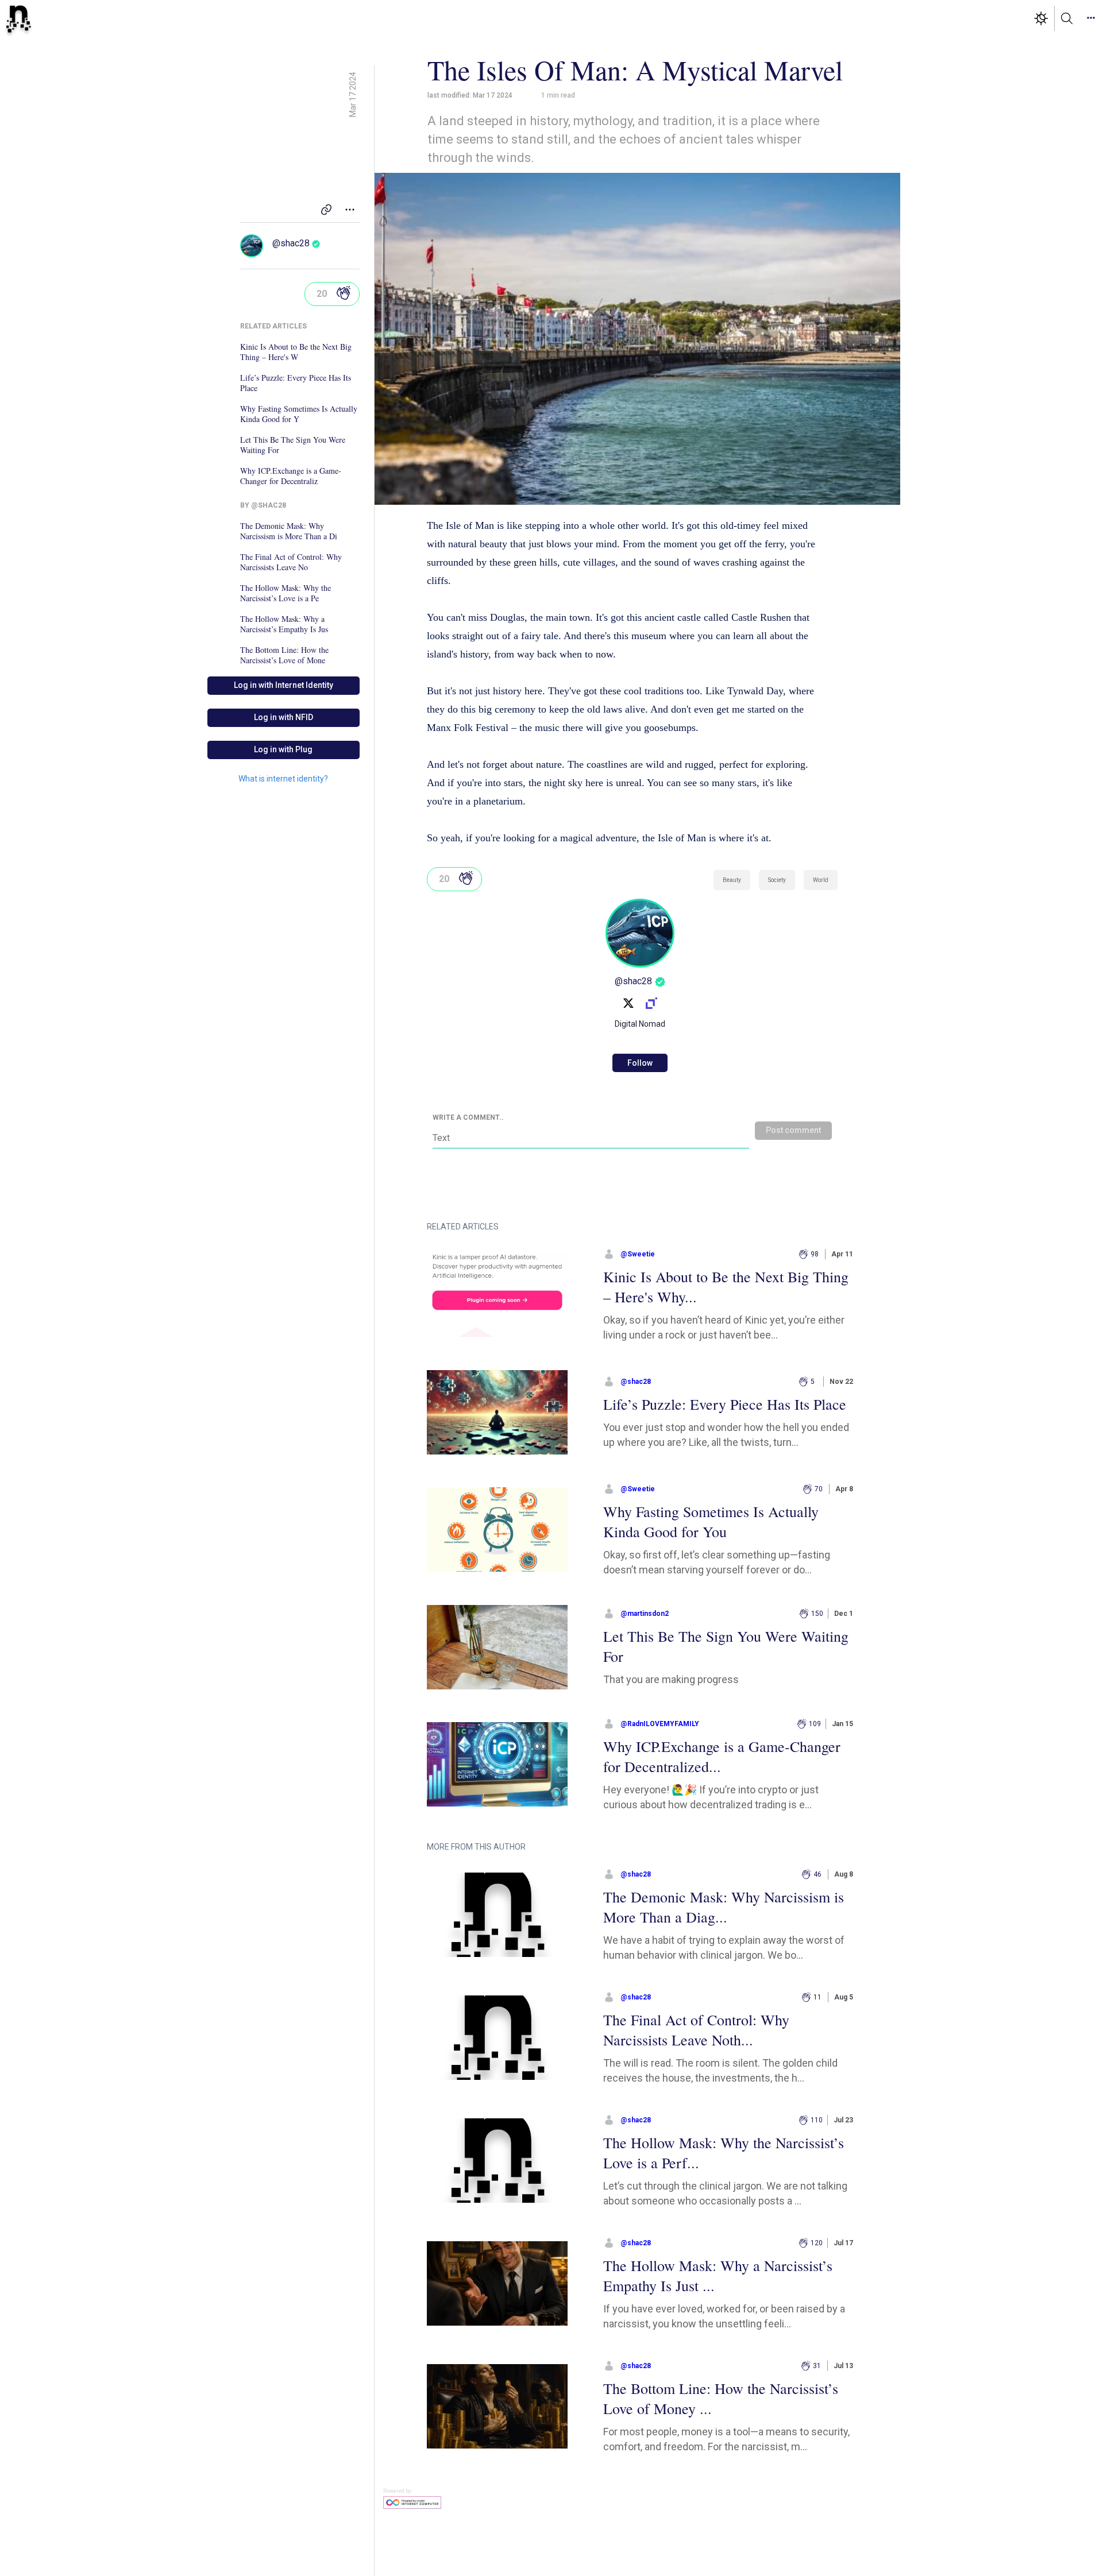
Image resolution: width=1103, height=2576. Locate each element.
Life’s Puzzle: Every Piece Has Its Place (296, 383)
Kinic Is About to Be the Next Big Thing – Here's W (296, 352)
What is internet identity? (283, 779)
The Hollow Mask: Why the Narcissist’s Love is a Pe (286, 593)
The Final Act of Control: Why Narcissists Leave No (291, 562)
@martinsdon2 (645, 1614)
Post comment (793, 1130)
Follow (640, 1063)
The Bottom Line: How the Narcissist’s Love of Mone (284, 655)
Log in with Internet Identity (284, 685)
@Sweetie (638, 1254)
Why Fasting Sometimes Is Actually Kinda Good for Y (299, 414)
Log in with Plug (283, 749)
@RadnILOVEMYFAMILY (660, 1724)
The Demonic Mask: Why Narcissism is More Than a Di (289, 531)
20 (322, 294)
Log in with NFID (284, 717)
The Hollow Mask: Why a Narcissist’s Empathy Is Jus (284, 624)
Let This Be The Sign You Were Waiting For (293, 445)
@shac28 (291, 243)
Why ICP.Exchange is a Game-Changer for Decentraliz (291, 476)
